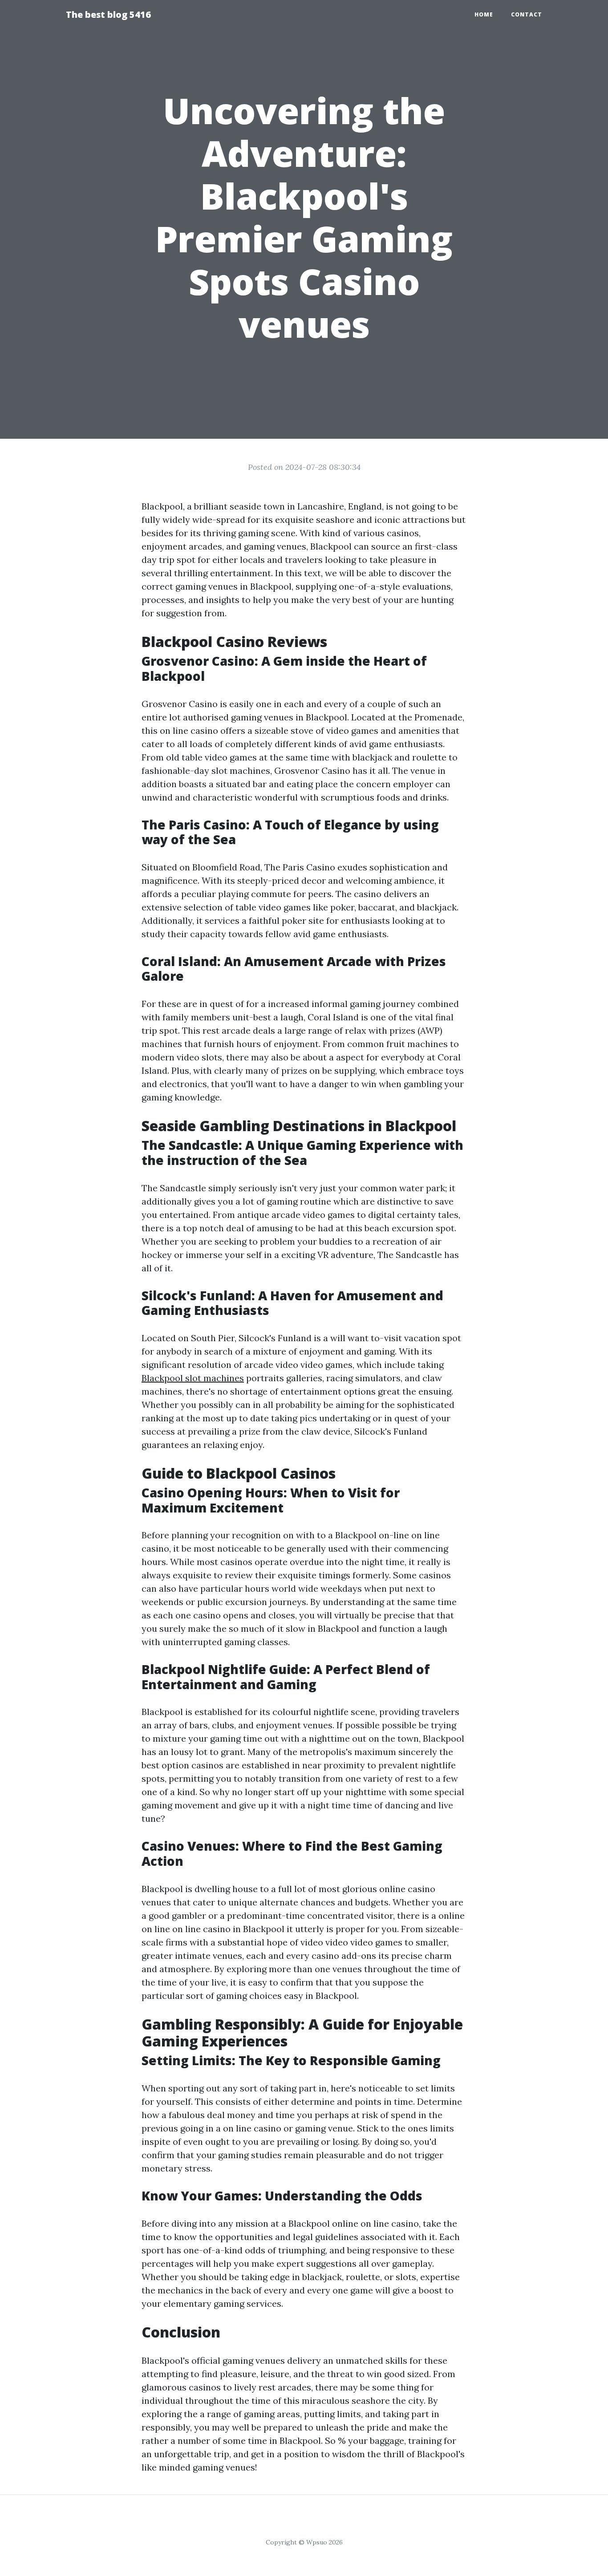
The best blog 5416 (108, 14)
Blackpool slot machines (193, 1378)
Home (484, 14)
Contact (527, 14)
